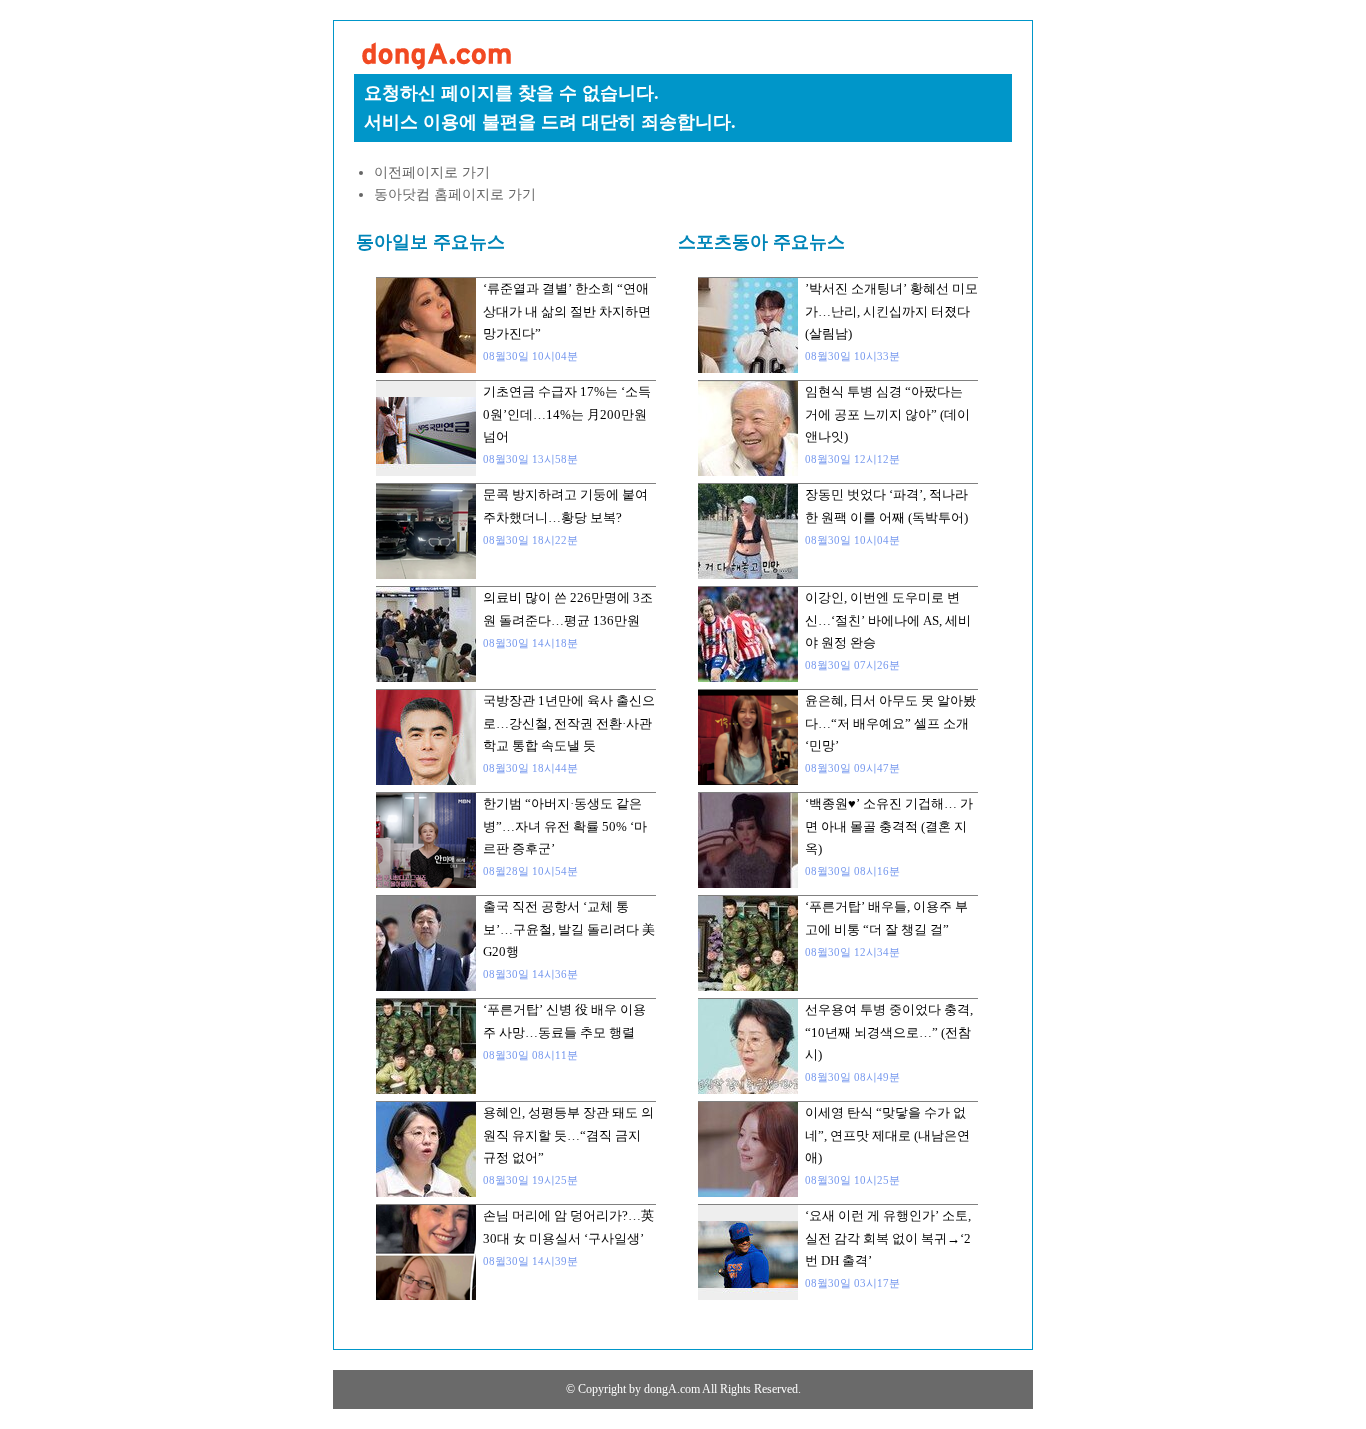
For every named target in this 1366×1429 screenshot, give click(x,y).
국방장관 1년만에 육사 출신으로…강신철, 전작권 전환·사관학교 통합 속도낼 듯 (569, 723)
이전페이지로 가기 (432, 172)
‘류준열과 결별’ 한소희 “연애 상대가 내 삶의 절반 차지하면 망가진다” (567, 311)
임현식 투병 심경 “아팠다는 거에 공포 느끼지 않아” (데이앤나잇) (887, 414)
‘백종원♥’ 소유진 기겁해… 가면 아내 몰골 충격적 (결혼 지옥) (889, 826)
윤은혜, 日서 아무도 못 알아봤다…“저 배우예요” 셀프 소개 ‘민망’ (890, 723)
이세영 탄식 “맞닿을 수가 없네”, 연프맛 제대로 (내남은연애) (887, 1135)
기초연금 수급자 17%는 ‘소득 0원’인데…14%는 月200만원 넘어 (567, 414)
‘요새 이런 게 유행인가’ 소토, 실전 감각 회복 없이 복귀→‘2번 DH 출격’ (888, 1238)
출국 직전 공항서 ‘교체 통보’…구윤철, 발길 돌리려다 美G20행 (569, 929)
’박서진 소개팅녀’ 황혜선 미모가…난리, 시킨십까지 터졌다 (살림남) (891, 311)
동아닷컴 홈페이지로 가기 (455, 194)
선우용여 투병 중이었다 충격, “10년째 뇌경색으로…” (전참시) (889, 1032)
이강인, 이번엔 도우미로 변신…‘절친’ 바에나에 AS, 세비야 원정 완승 (888, 620)
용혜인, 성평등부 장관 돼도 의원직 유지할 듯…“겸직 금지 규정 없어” (568, 1135)
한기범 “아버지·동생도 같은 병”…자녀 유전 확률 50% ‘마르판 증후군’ (565, 826)
